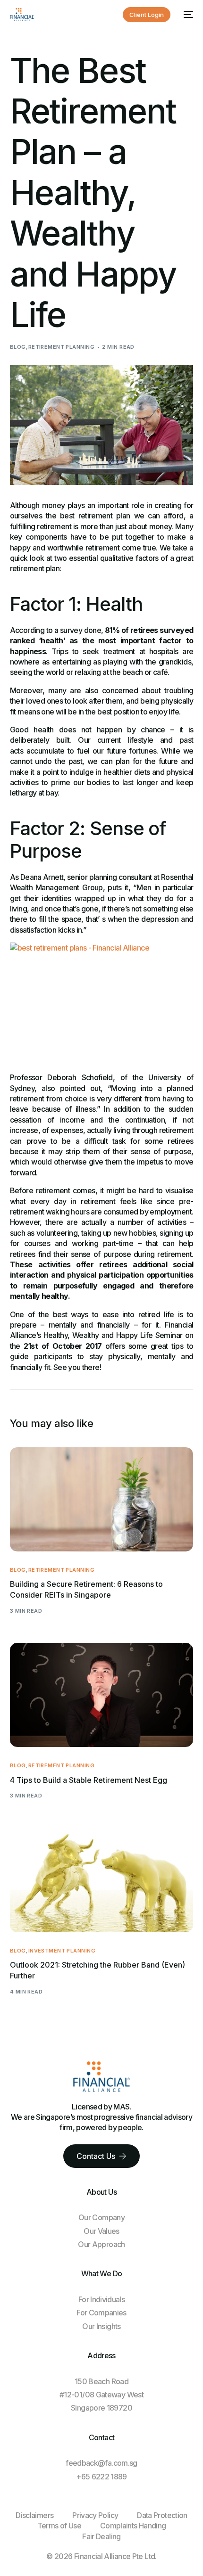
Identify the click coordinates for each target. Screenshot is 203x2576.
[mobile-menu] (186, 15)
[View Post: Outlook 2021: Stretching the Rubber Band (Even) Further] (102, 1880)
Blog (18, 347)
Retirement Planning (61, 347)
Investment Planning (62, 1951)
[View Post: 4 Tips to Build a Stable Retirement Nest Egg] (102, 1695)
